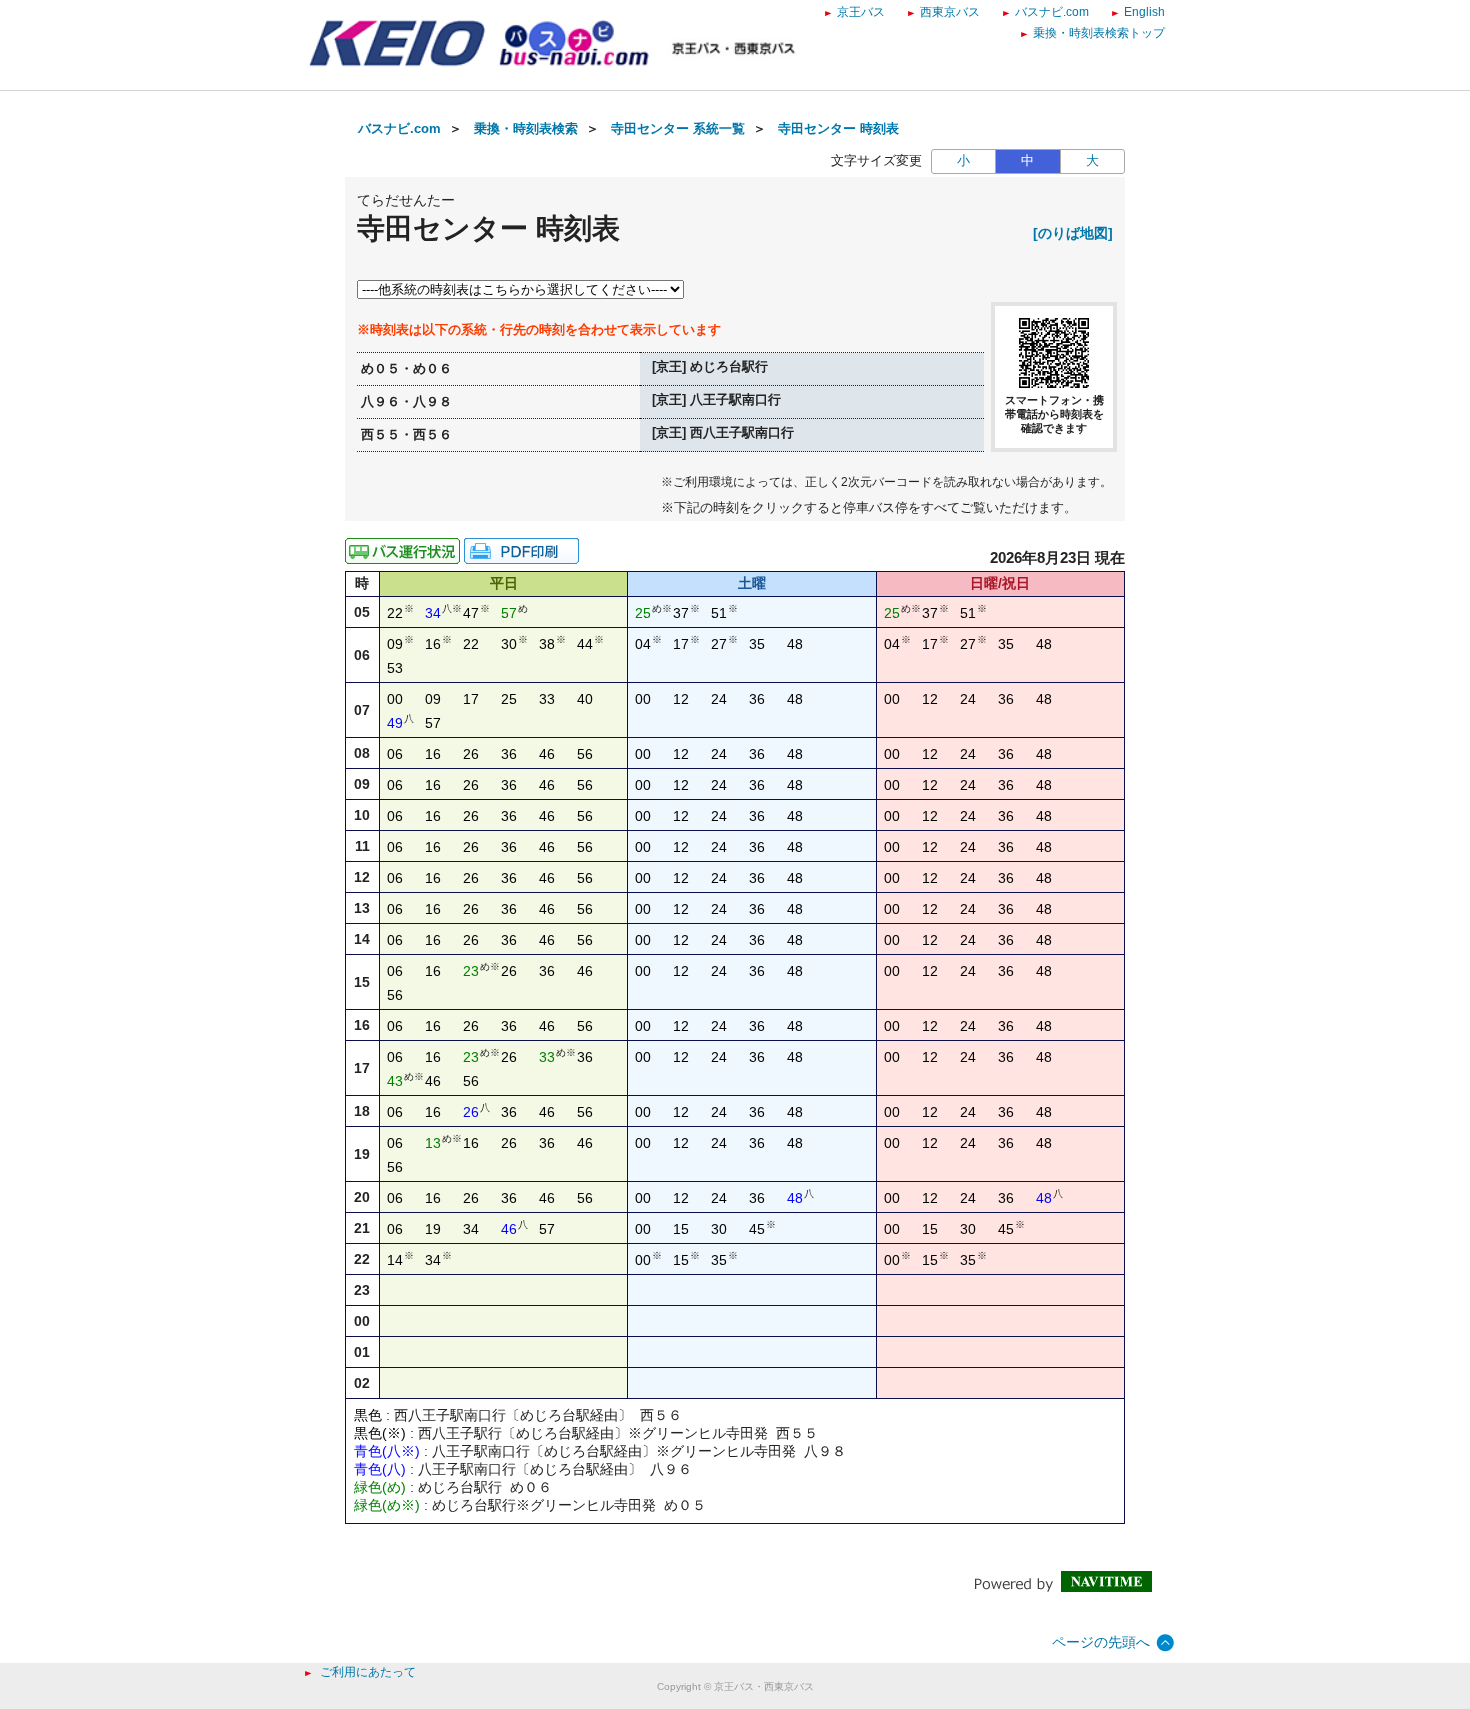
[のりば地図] (1073, 233)
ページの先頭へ (1101, 1642)
